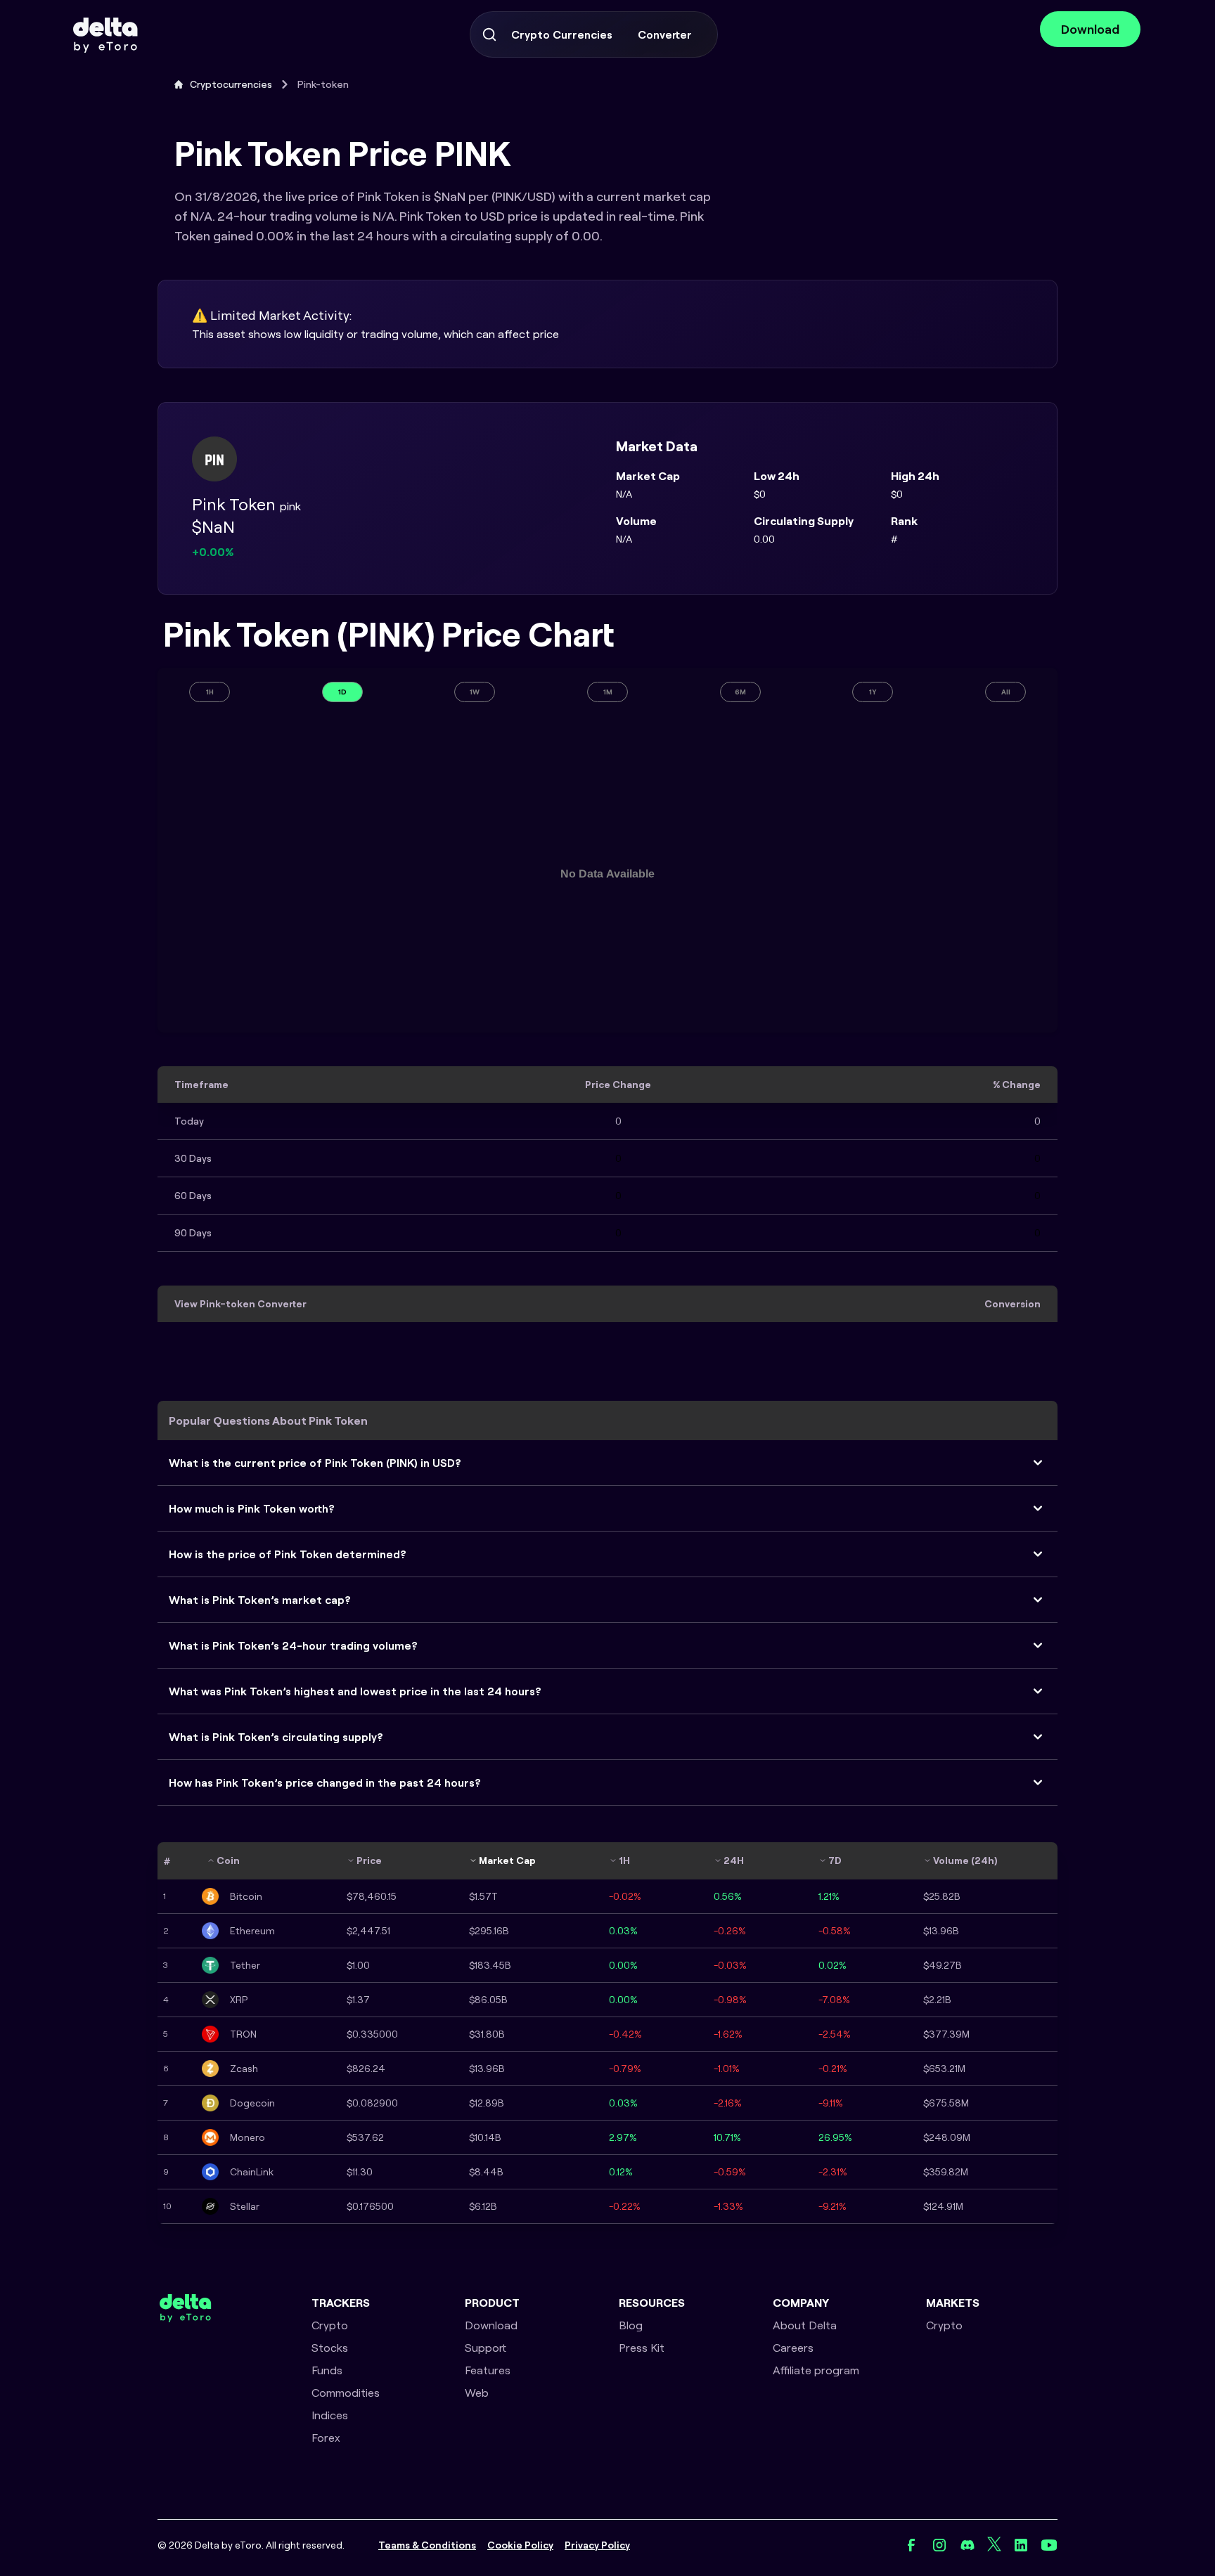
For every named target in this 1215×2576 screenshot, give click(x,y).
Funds (327, 2370)
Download (1090, 29)
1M (608, 692)
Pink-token (323, 84)
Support (486, 2348)
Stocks (330, 2348)
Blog (631, 2325)
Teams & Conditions (427, 2545)
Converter (665, 34)
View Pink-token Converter (240, 1304)
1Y (873, 692)
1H (210, 692)
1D (342, 692)
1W (475, 692)
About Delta (805, 2325)
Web (477, 2393)
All (1006, 692)
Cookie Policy (520, 2545)
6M (740, 692)
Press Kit (642, 2348)
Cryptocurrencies (231, 84)
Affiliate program (816, 2370)
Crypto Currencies (562, 34)
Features (488, 2370)
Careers (793, 2348)
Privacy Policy (597, 2545)
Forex (326, 2438)
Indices (330, 2415)
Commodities (346, 2393)
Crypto (330, 2325)
